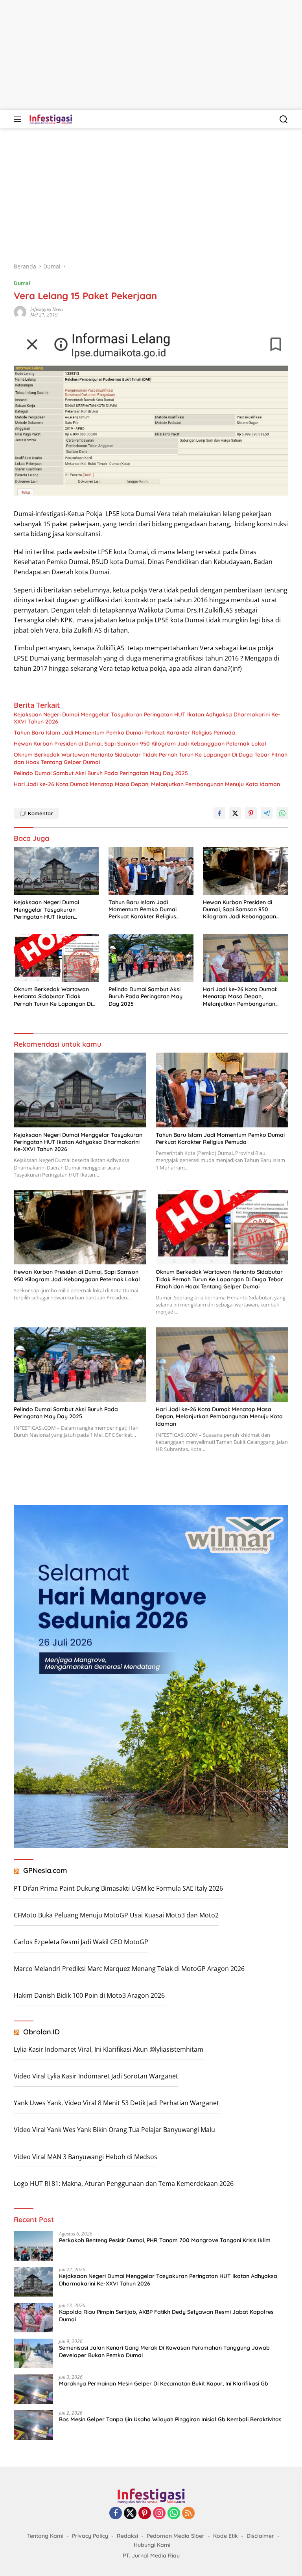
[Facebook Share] (219, 813)
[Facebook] (116, 2514)
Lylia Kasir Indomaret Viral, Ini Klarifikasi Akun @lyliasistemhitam (109, 2049)
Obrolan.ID (41, 2032)
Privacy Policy (90, 2536)
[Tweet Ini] (235, 813)
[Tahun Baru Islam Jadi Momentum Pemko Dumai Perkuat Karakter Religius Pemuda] (151, 871)
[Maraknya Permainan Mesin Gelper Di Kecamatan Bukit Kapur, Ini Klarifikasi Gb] (33, 2389)
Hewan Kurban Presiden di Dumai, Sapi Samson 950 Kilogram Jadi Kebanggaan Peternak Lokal (140, 744)
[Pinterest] (145, 2514)
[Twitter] (130, 2514)
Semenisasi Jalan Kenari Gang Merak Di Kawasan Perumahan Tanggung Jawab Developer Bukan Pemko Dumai (164, 2351)
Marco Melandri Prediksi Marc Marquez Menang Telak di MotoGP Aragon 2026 (129, 1969)
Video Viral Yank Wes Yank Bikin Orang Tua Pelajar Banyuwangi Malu (114, 2130)
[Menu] (19, 119)
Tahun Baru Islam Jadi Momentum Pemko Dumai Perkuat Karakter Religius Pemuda (124, 733)
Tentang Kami (45, 2536)
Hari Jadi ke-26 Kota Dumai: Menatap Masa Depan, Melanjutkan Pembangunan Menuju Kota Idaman (147, 784)
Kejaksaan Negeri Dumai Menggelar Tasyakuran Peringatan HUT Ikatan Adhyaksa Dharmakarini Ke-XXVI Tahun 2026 (147, 718)
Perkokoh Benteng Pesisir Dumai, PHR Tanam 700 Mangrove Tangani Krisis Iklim (165, 2240)
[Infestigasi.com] (50, 119)
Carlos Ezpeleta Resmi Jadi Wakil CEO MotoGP (81, 1942)
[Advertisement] (151, 55)
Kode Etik (226, 2536)
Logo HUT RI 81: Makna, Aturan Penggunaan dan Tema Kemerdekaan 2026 (124, 2184)
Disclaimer (260, 2536)
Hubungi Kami (152, 2545)
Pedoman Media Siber (176, 2536)
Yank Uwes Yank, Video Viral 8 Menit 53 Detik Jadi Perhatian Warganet (116, 2103)
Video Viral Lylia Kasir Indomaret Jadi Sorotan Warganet (96, 2076)
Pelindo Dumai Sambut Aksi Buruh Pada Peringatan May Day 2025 (101, 773)
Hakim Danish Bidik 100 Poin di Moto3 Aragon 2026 (89, 1995)
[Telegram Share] (267, 813)
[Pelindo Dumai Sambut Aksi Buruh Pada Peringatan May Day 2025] (151, 958)
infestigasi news (47, 309)
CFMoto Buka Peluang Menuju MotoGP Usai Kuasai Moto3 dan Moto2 (116, 1915)
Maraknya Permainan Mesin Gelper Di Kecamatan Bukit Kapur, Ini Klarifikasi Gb (164, 2384)
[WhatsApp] (174, 2514)
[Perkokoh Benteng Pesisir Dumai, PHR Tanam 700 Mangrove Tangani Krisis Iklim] (33, 2246)
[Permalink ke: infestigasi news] (20, 312)
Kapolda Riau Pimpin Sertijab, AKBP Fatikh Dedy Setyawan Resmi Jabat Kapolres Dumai (166, 2315)
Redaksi (127, 2536)
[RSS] (188, 2514)
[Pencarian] (284, 119)
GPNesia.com (45, 1870)
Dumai (22, 283)
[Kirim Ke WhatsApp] (282, 813)
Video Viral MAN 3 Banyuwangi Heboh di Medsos (86, 2157)
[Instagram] (159, 2514)
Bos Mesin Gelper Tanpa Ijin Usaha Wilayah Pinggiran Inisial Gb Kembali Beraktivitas (170, 2419)
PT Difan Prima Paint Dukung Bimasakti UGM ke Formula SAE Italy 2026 (118, 1888)
